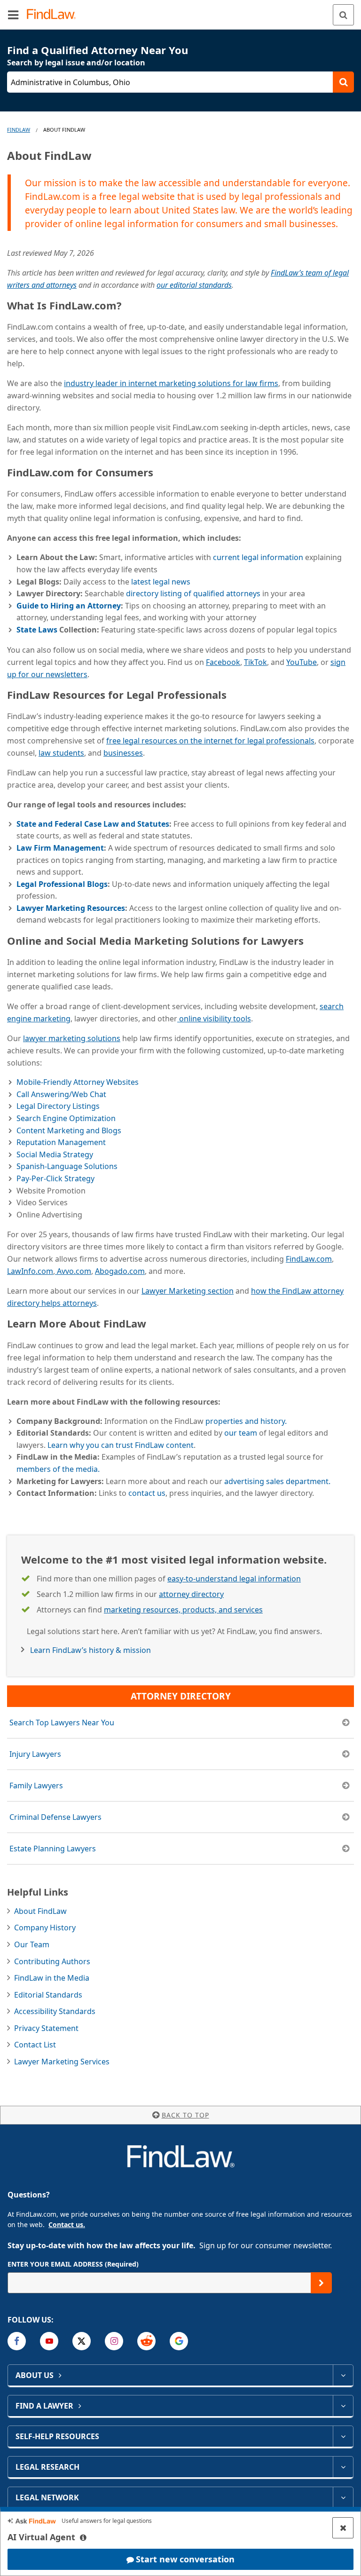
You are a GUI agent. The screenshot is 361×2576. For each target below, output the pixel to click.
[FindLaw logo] (54, 15)
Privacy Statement (46, 2028)
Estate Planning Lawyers (53, 1849)
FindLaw (19, 130)
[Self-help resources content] (343, 2436)
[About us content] (343, 2375)
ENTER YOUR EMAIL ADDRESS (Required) (73, 2264)
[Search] (343, 15)
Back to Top (185, 2115)
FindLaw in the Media (52, 1978)
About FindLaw (40, 1911)
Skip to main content (181, 11)
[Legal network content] (343, 2497)
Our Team (32, 1944)
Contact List (35, 2045)
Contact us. (67, 2224)
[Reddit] (146, 2341)
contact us (147, 1493)
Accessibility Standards (55, 2011)
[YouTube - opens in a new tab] (49, 2341)
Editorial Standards (48, 1995)
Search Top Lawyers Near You (62, 1723)
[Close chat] (343, 2528)
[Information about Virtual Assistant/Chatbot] (83, 2537)
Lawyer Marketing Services (62, 2062)
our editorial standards (194, 285)
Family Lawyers (36, 1786)
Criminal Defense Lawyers (55, 1817)
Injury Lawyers (35, 1754)
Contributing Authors (52, 1961)
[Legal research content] (343, 2467)
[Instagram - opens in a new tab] (114, 2341)
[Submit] (321, 2283)
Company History (45, 1928)
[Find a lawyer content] (343, 2406)
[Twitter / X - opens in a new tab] (82, 2341)
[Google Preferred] (179, 2341)
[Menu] (13, 15)
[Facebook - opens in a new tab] (17, 2341)
